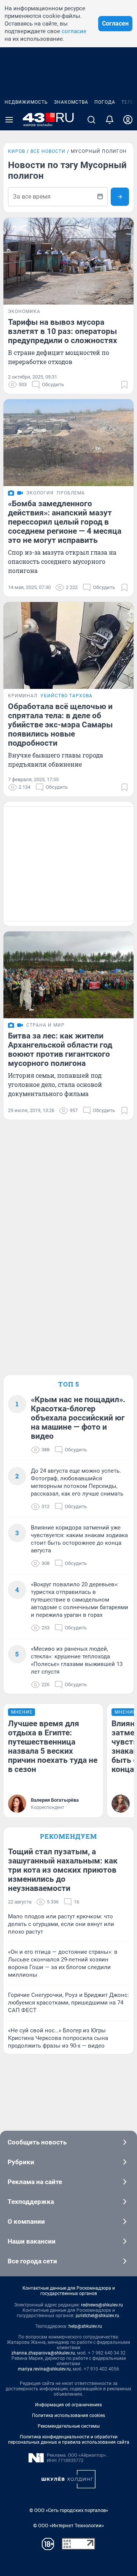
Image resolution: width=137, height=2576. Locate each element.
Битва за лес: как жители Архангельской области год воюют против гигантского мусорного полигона (60, 1050)
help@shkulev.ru (85, 2326)
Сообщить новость (37, 2142)
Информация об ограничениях (68, 2405)
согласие (74, 31)
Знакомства (71, 102)
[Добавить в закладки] (124, 385)
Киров (17, 151)
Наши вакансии (32, 2241)
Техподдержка (31, 2202)
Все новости (48, 151)
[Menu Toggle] (9, 120)
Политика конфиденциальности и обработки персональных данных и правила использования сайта (69, 2440)
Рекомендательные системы (69, 2426)
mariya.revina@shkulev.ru (44, 2369)
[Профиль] (128, 120)
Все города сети (32, 2261)
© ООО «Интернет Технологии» (68, 2525)
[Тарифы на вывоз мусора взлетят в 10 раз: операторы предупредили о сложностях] (68, 261)
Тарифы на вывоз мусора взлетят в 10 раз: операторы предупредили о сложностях (63, 331)
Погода (105, 102)
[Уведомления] (110, 120)
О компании (26, 2221)
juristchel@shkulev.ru (97, 2316)
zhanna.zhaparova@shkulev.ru (43, 2353)
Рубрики (21, 2162)
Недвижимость (26, 102)
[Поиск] (91, 120)
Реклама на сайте (35, 2182)
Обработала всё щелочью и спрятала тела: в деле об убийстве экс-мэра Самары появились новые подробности (60, 725)
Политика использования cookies (68, 2416)
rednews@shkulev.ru (102, 2305)
